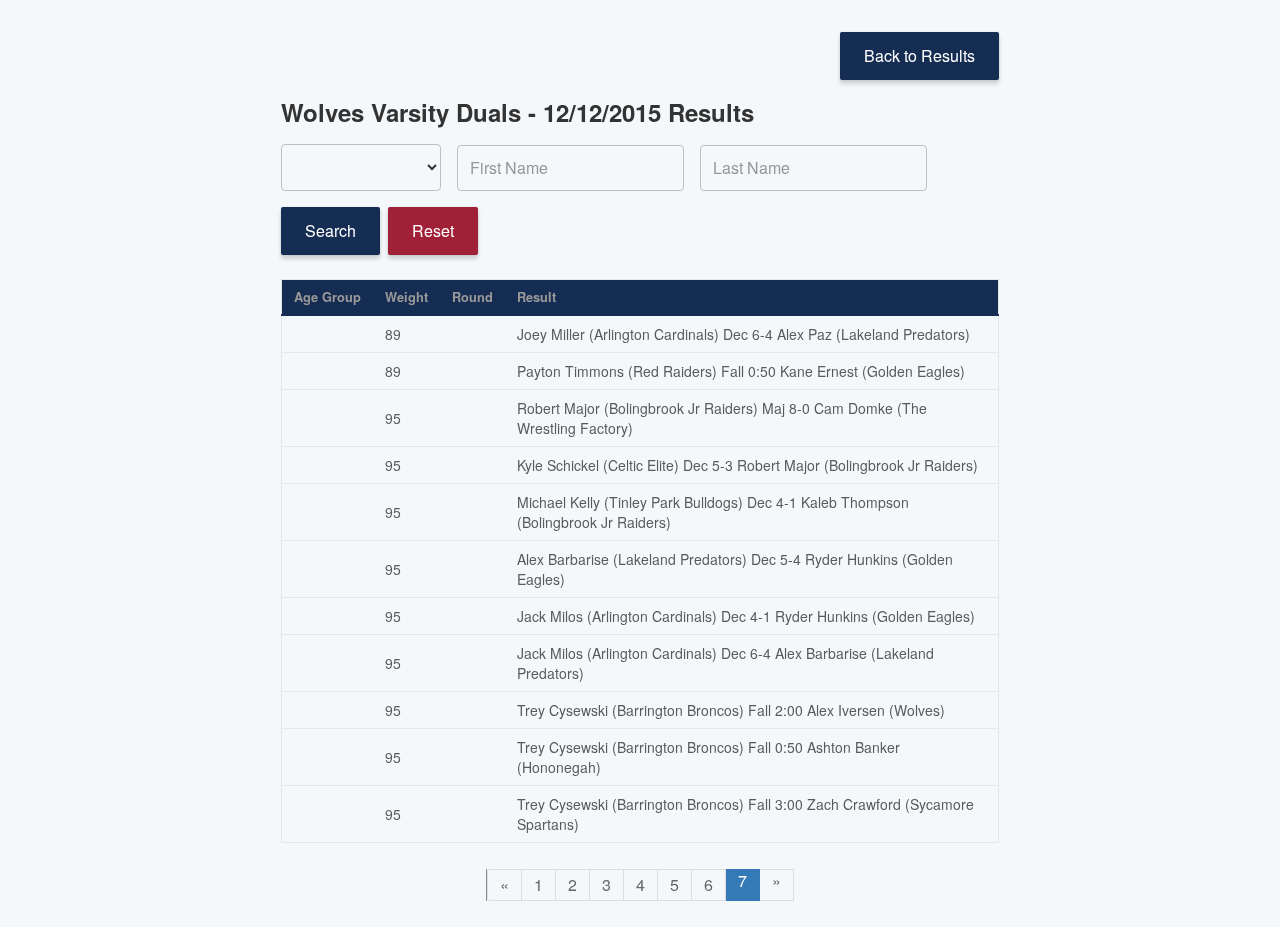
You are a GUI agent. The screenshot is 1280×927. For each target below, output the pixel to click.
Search (330, 230)
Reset (433, 230)
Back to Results (919, 55)
